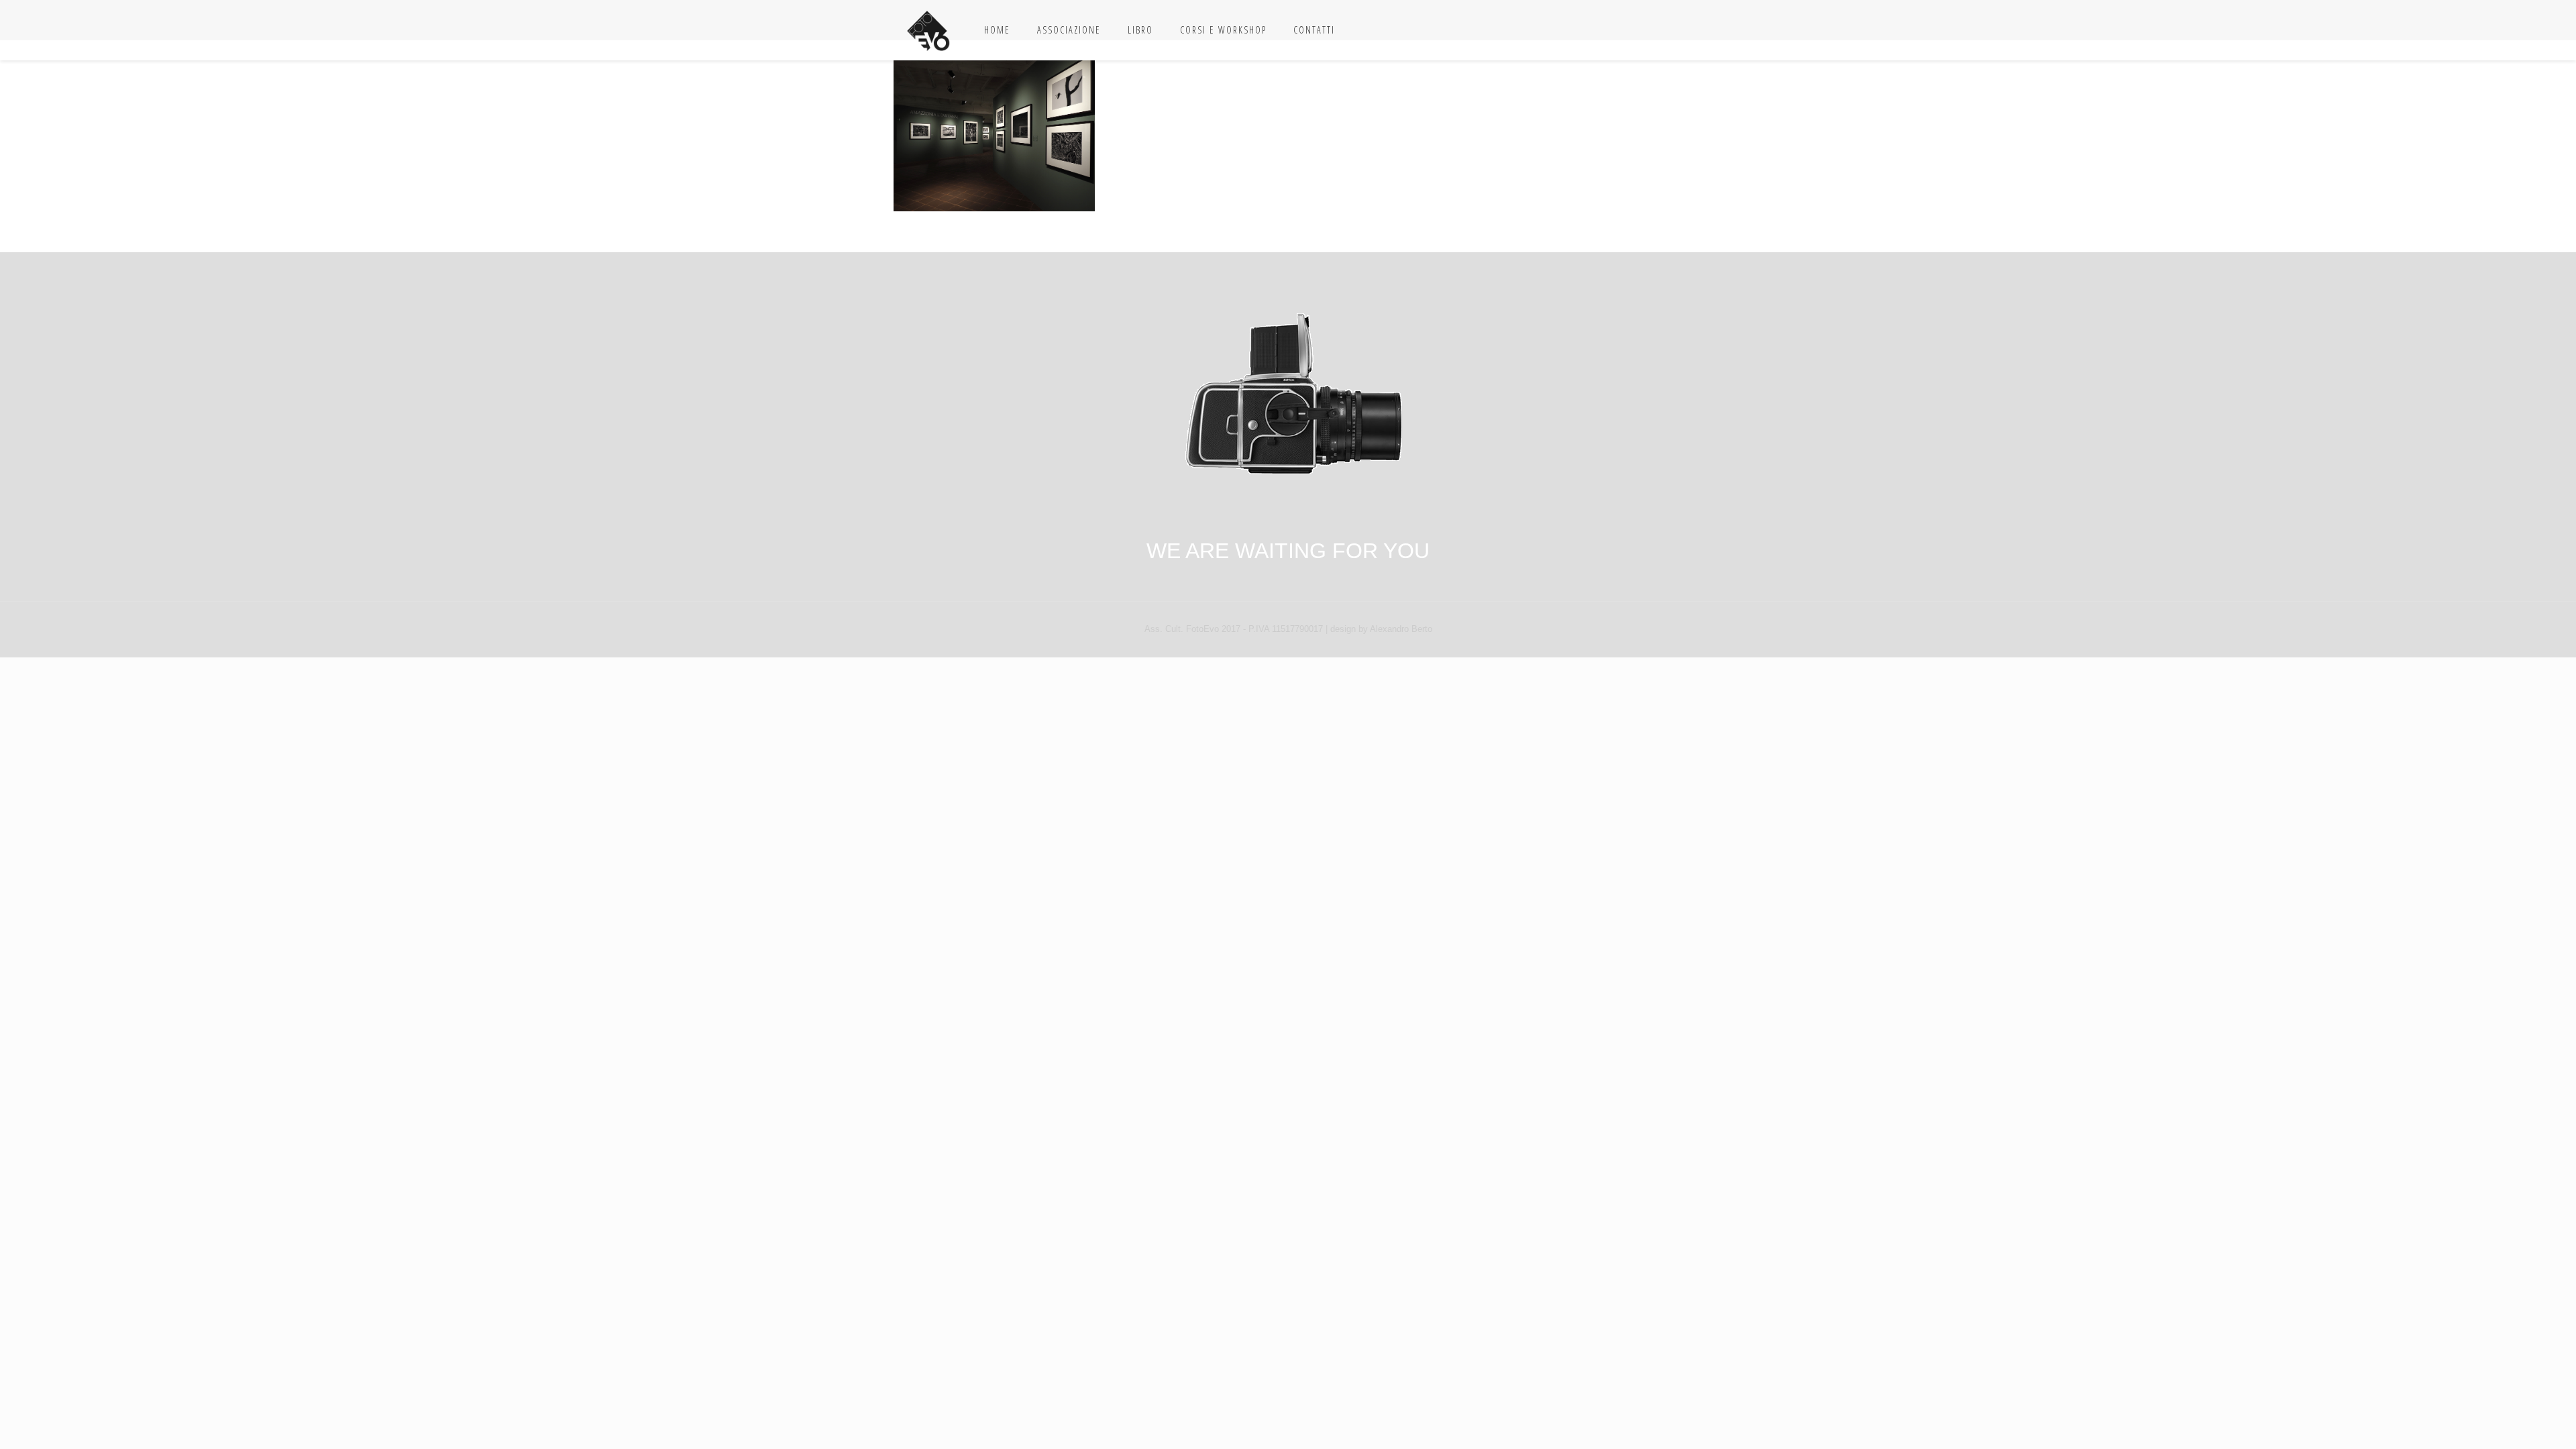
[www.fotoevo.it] (929, 30)
